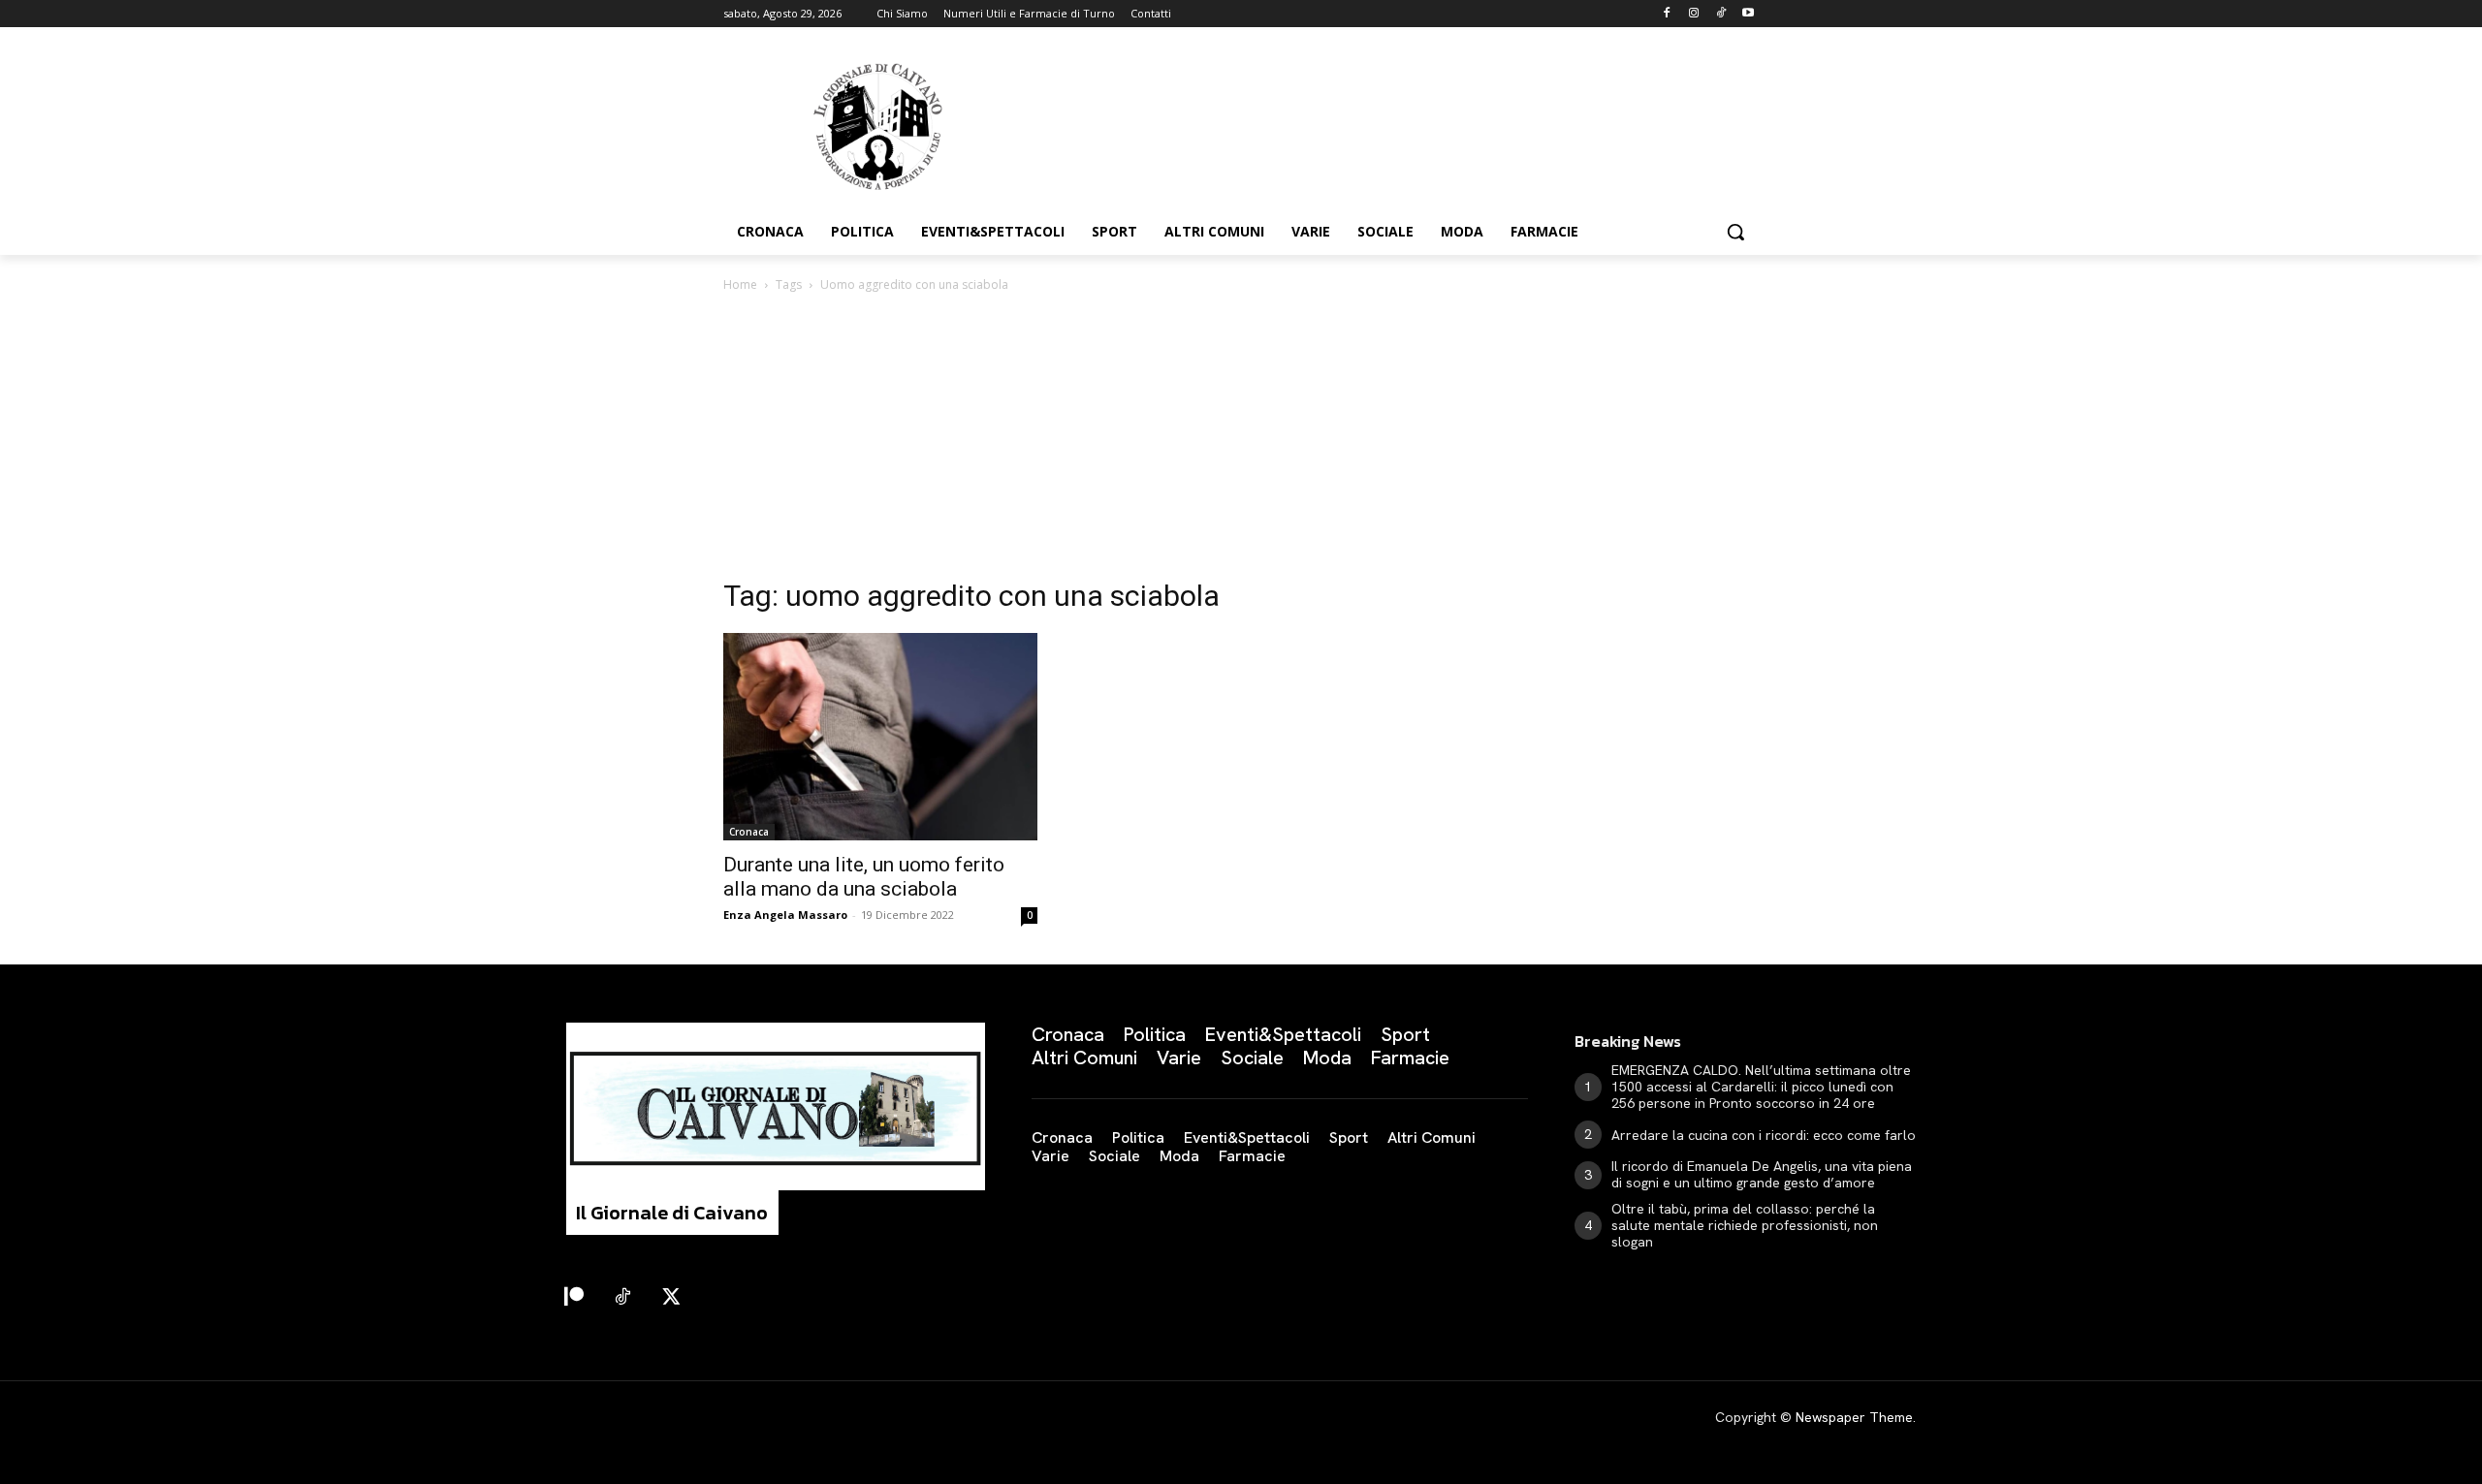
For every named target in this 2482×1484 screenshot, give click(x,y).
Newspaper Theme (1854, 1417)
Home (740, 284)
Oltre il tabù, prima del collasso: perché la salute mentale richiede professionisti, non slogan (1745, 1225)
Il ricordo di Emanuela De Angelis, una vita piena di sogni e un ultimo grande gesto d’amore (1762, 1174)
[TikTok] (1720, 14)
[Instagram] (1694, 14)
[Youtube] (1748, 14)
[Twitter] (671, 1298)
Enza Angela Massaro (785, 915)
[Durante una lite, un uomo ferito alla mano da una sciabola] (880, 737)
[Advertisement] (1241, 441)
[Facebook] (1667, 14)
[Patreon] (574, 1298)
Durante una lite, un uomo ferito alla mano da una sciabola (864, 877)
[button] (1735, 232)
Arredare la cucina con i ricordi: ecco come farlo (1764, 1135)
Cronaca (749, 832)
